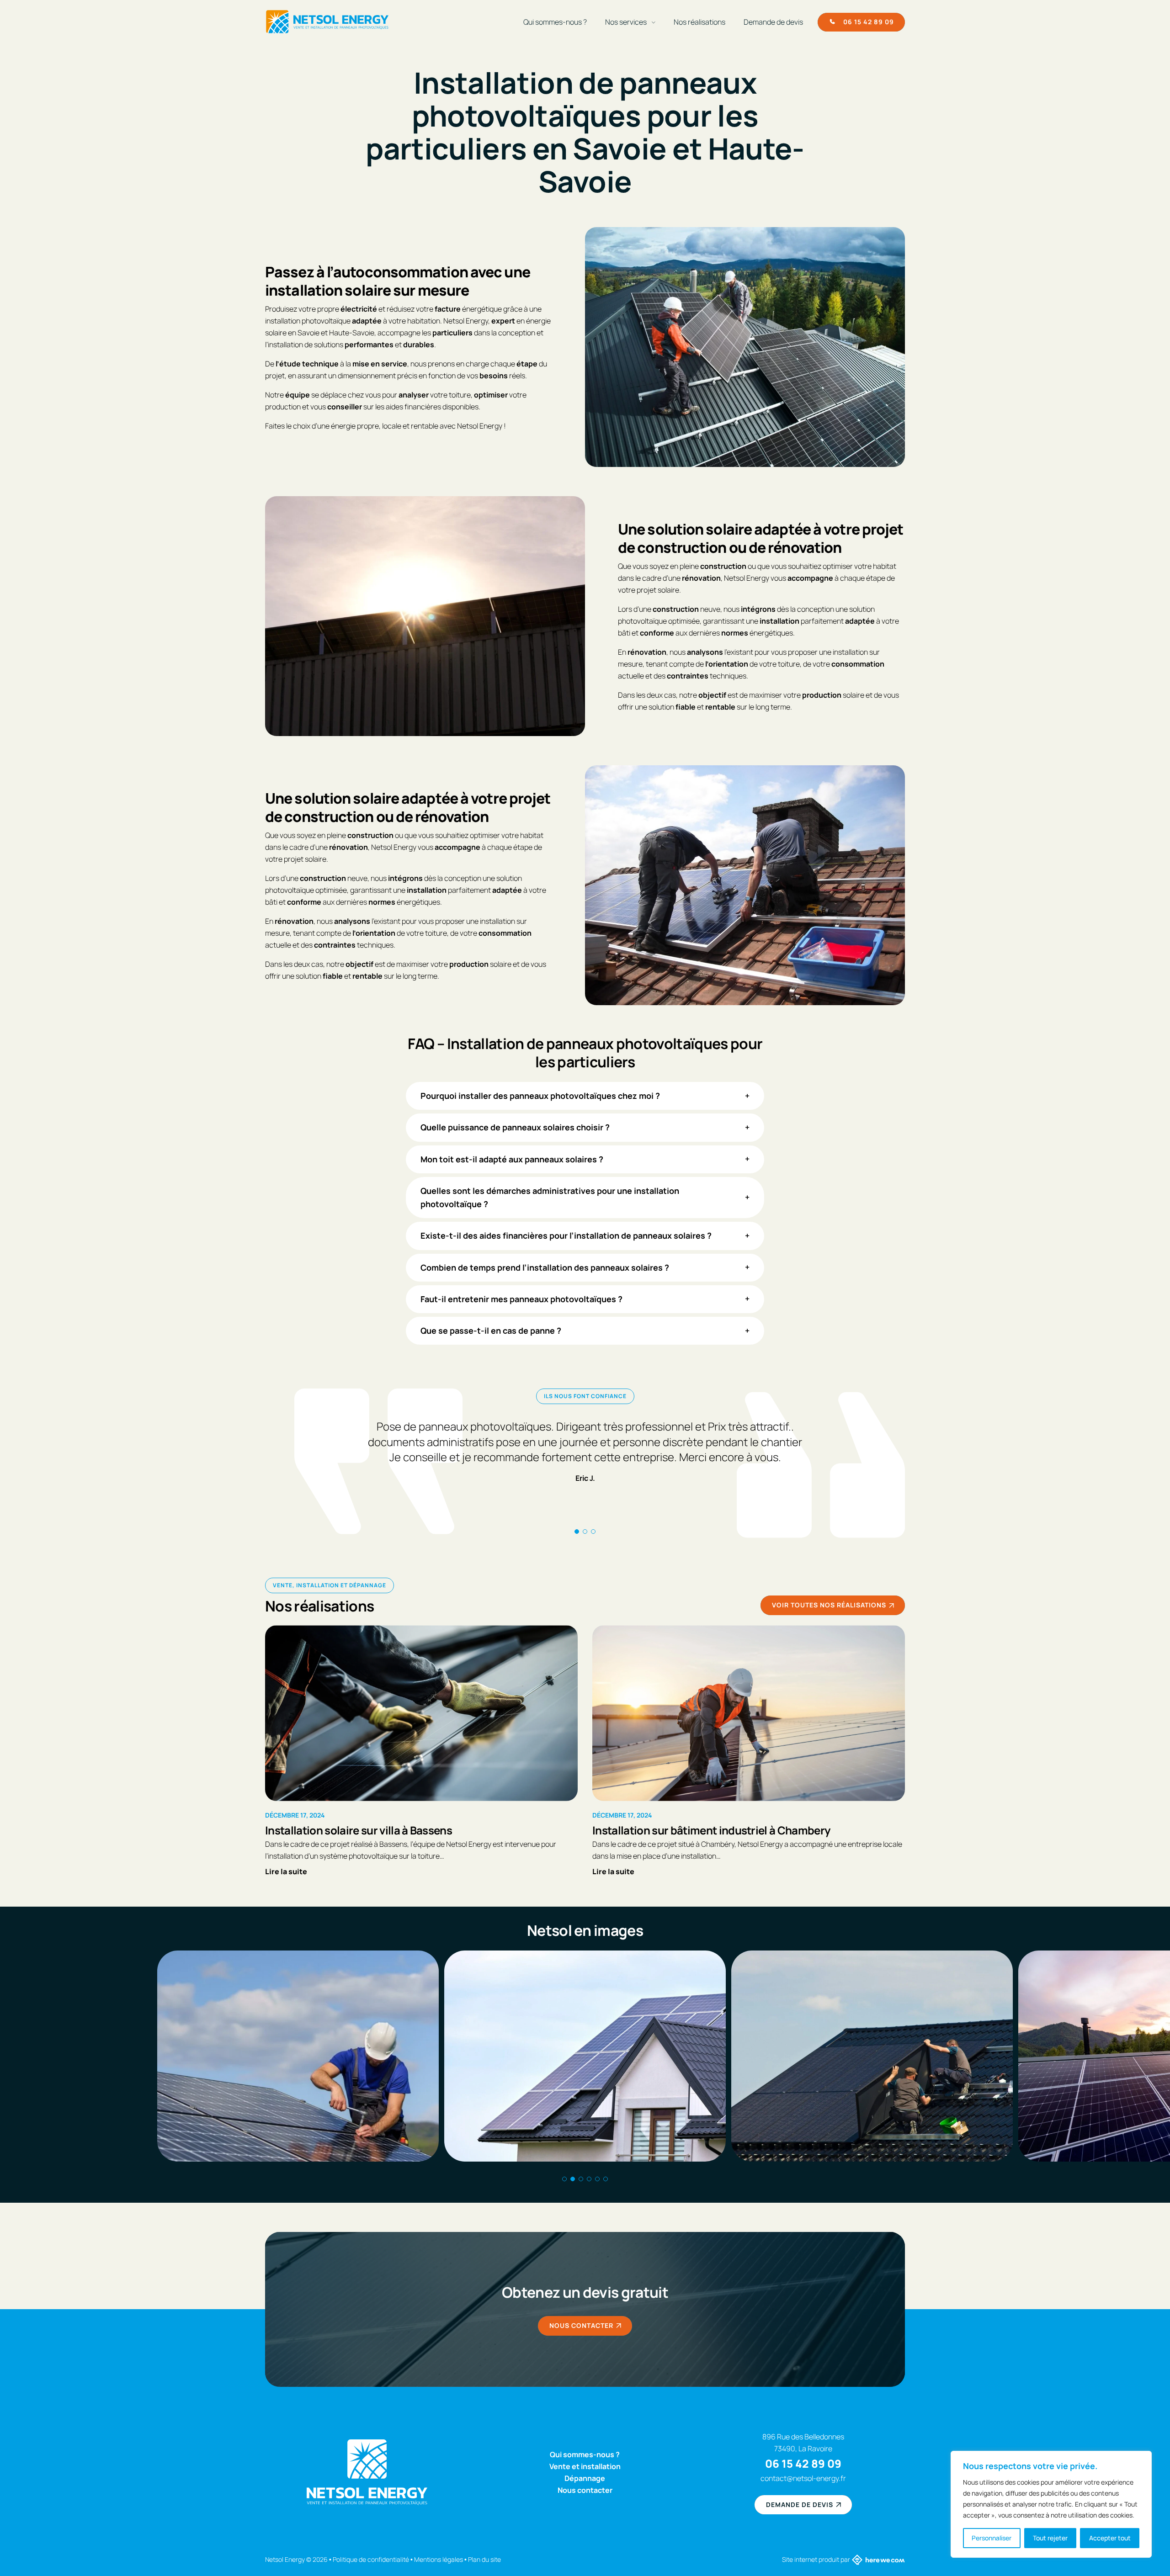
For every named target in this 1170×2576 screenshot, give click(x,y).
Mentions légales (439, 2559)
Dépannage (585, 2478)
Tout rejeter (1050, 2538)
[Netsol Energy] (327, 22)
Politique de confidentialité (371, 2559)
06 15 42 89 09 (803, 2463)
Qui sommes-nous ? (555, 22)
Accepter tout (1110, 2538)
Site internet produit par (816, 2559)
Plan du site (484, 2559)
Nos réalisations (699, 22)
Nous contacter (585, 2490)
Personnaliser (992, 2538)
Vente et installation (585, 2466)
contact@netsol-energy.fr (803, 2478)
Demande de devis (773, 22)
